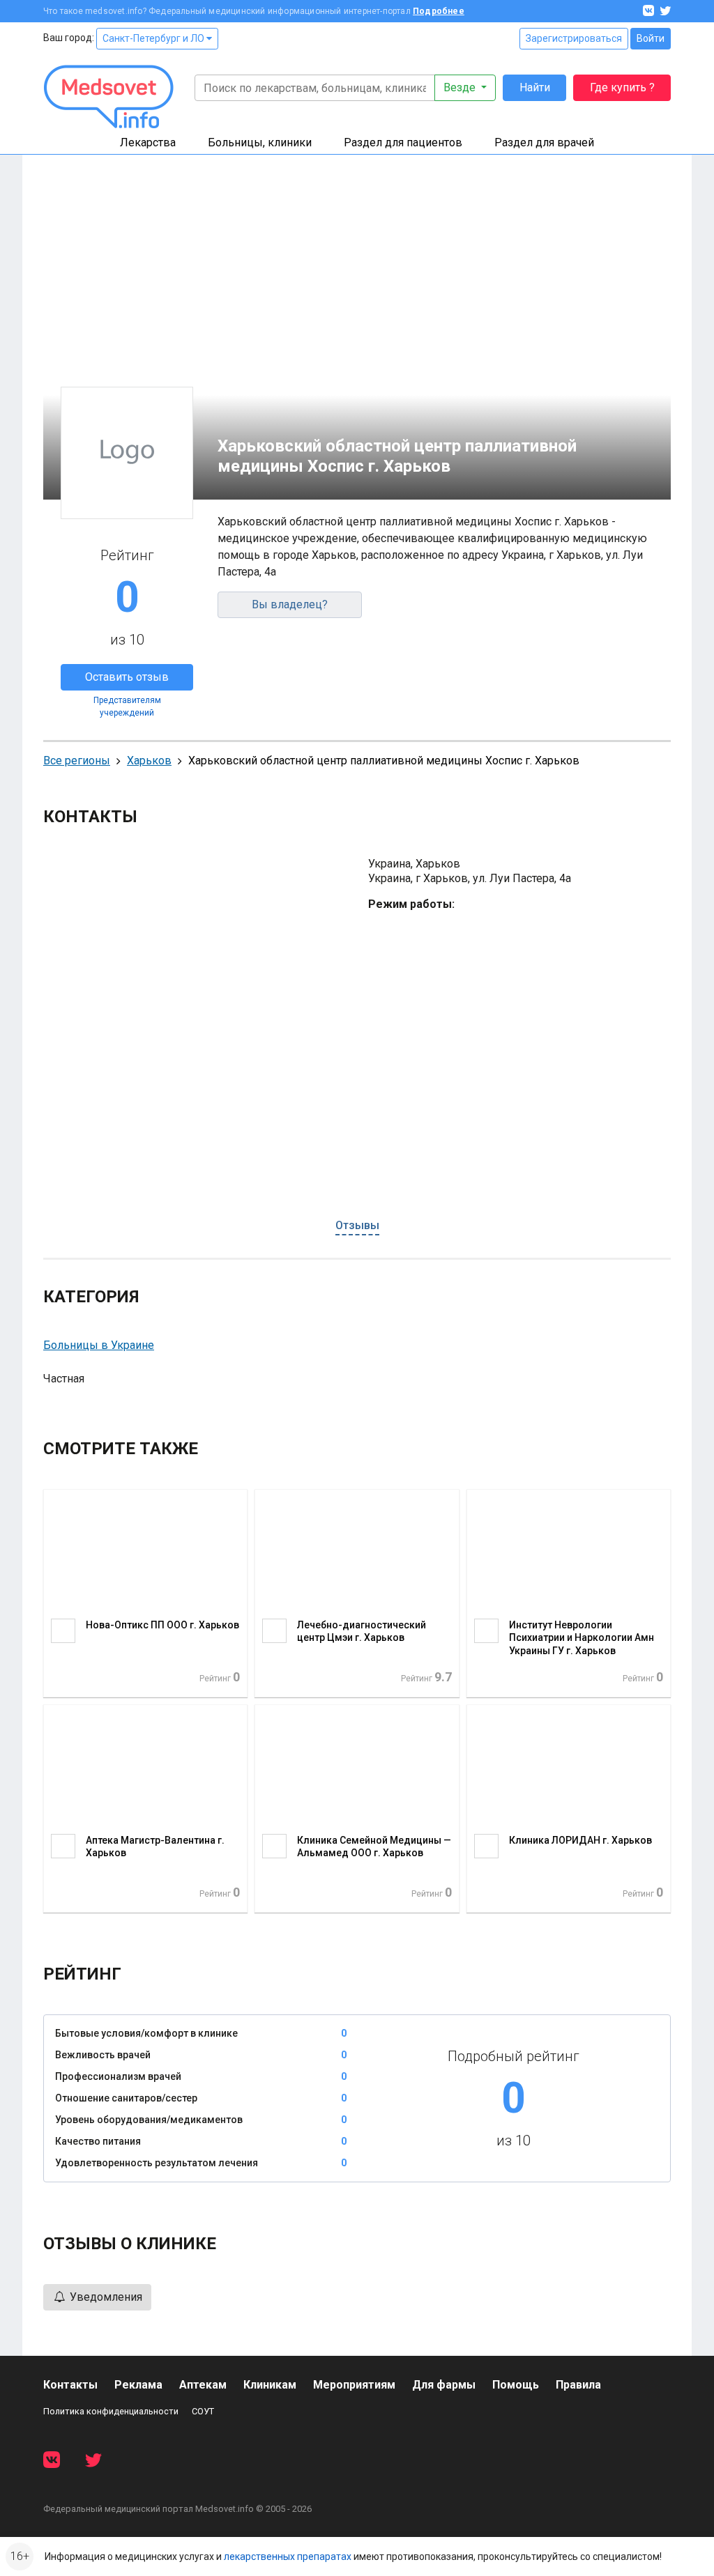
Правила (578, 2385)
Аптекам (203, 2385)
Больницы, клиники (260, 142)
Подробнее (439, 11)
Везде (461, 87)
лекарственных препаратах (288, 2556)
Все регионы (77, 761)
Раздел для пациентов (403, 142)
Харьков (149, 761)
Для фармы (444, 2385)
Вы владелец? (290, 604)
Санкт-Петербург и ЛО (154, 38)
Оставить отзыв (127, 677)
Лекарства (148, 142)
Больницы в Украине (99, 1345)
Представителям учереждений (127, 707)
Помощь (516, 2385)
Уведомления (105, 2297)
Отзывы (357, 1225)
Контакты (70, 2385)
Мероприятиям (354, 2385)
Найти (535, 87)
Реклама (138, 2385)
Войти (651, 38)
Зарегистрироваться (574, 38)
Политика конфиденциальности (111, 2411)
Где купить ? (622, 87)
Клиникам (270, 2385)
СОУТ (203, 2411)
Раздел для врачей (544, 142)
